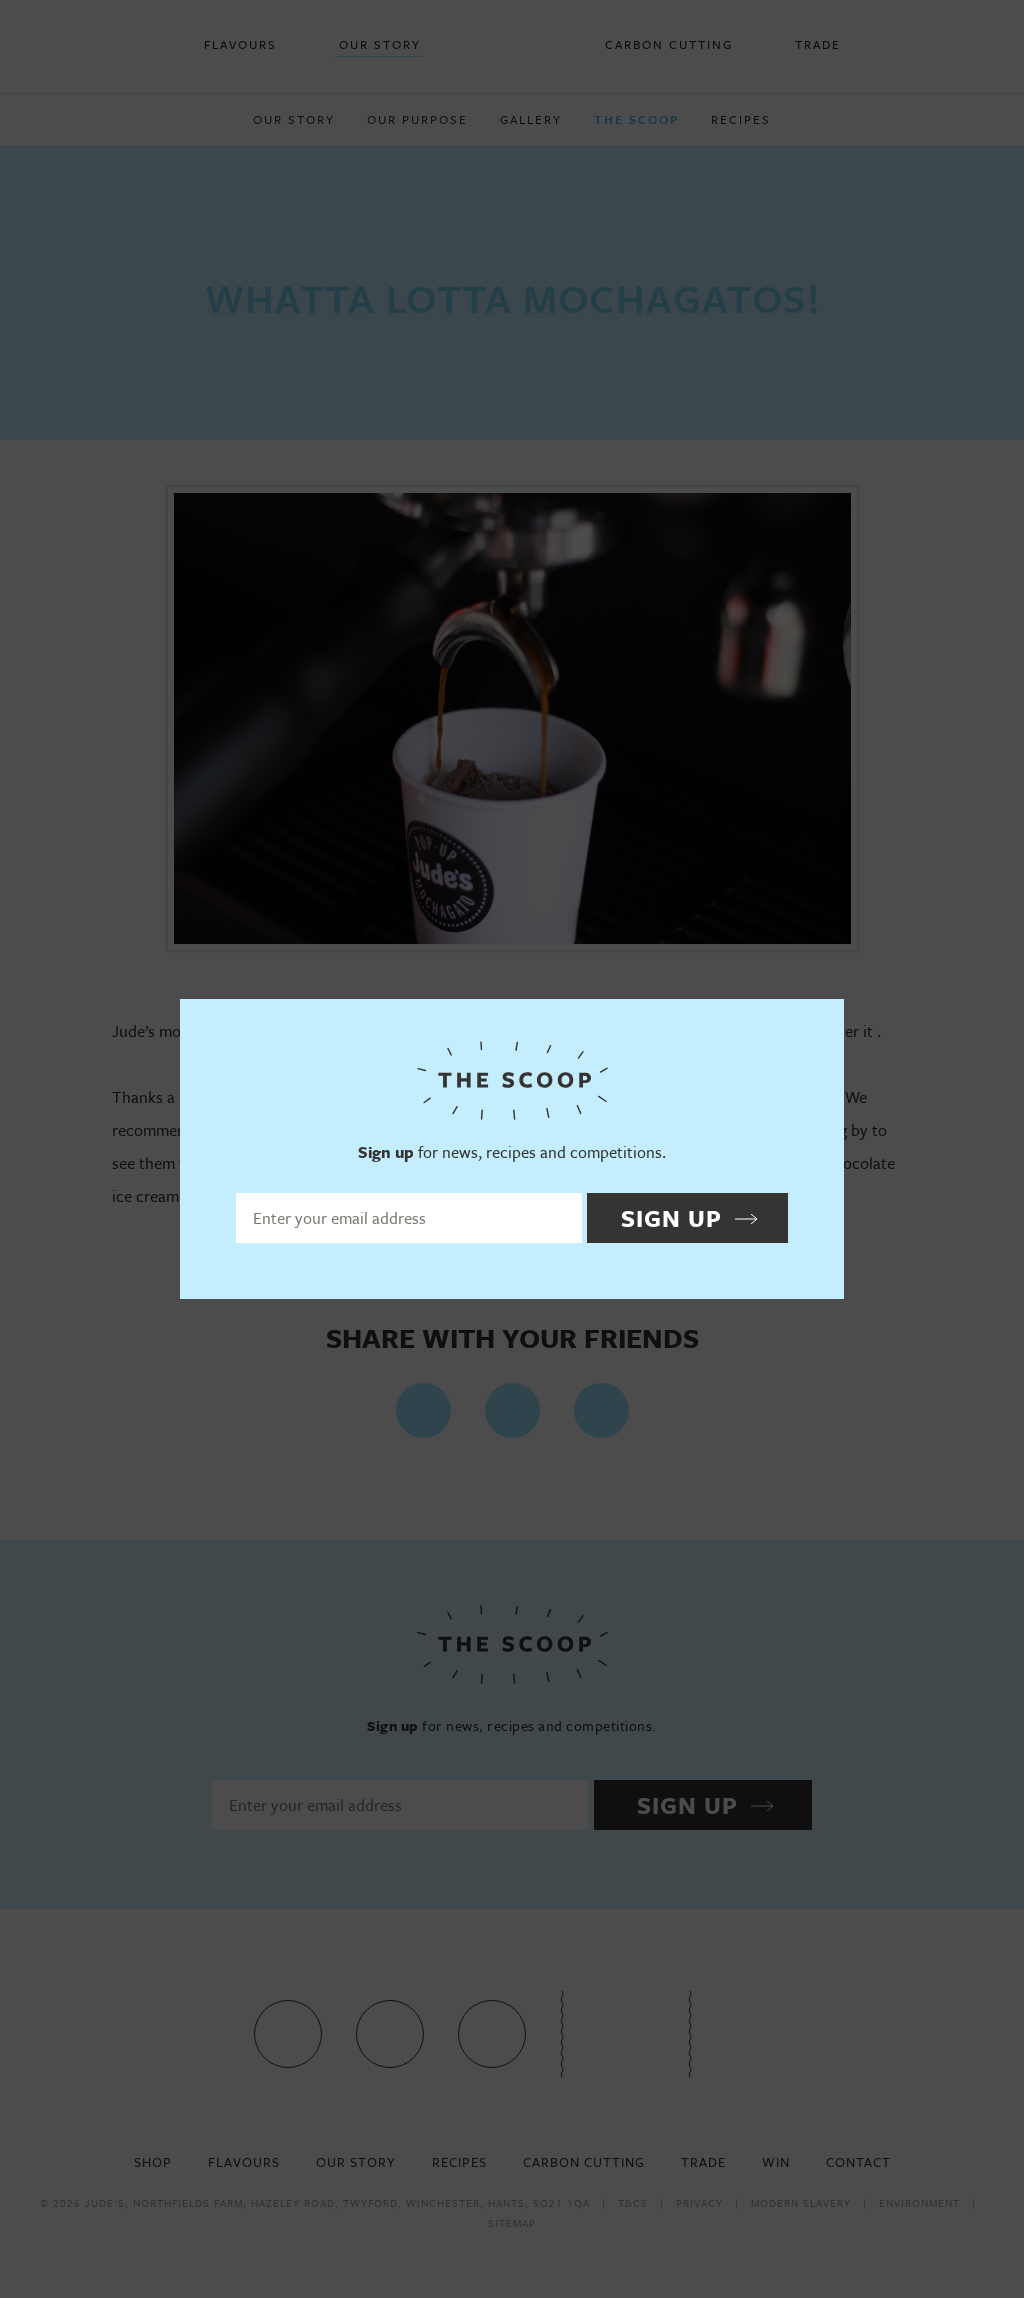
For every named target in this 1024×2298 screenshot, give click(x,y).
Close (819, 1023)
